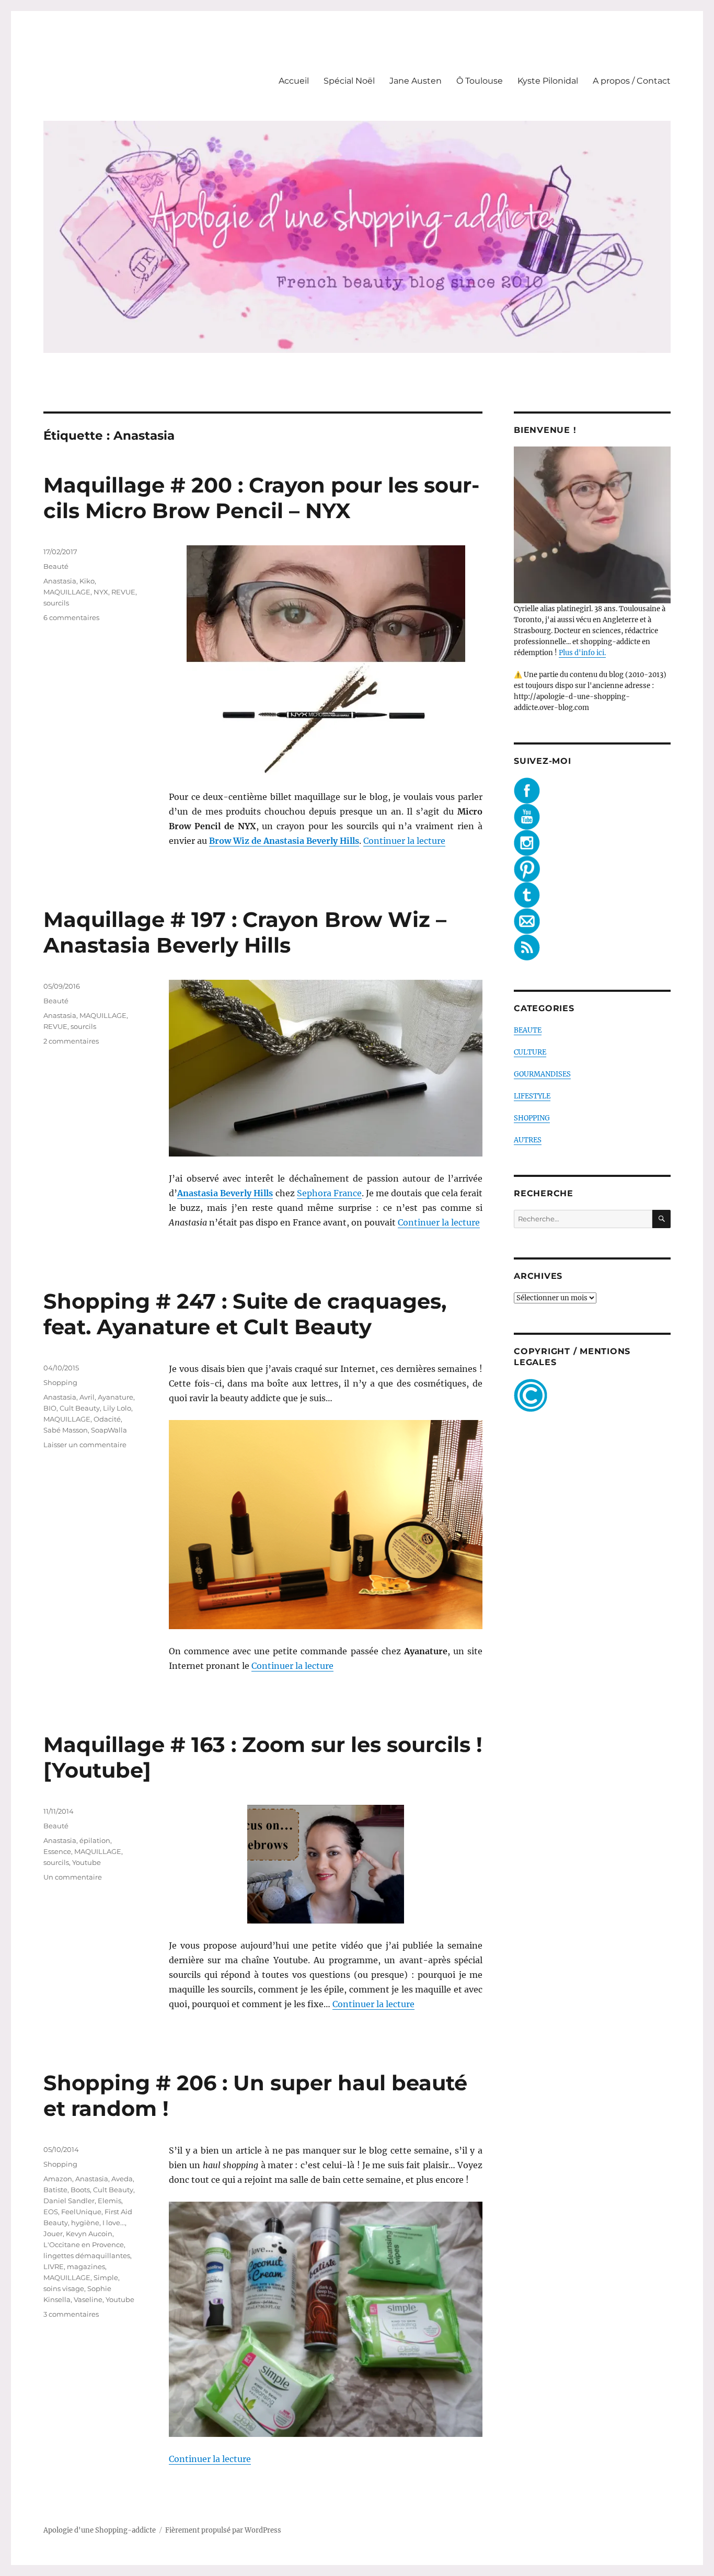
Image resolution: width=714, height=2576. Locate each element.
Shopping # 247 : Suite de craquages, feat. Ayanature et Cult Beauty (245, 1314)
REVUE (123, 592)
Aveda (122, 2179)
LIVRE (54, 2266)
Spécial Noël (349, 81)
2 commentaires (71, 1041)
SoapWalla (109, 1430)
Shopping (60, 1382)
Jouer (53, 2234)
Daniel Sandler (69, 2201)
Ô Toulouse (480, 81)
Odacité (107, 1419)
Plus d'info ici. (582, 653)
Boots (80, 2190)
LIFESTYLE (532, 1096)
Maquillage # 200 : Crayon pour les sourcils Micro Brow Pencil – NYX (261, 498)
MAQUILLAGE (67, 592)
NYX (101, 592)
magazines (86, 2266)
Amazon (58, 2179)
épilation (95, 1840)
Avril (87, 1397)
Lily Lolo (117, 1408)
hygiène (85, 2223)
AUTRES (528, 1140)
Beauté (56, 566)
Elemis (110, 2201)
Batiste (55, 2190)
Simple (106, 2277)
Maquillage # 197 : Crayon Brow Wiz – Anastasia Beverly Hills (245, 932)
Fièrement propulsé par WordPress (223, 2530)
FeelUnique (81, 2212)
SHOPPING (532, 1118)
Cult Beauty (80, 1408)
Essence (57, 1851)
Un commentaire (73, 1877)
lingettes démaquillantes (87, 2256)
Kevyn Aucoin (89, 2234)
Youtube (87, 1862)
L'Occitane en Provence (84, 2245)
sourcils (56, 603)
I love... (114, 2223)
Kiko (87, 581)
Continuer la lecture (404, 841)
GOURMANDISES (542, 1074)
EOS (51, 2212)
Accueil (294, 81)
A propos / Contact (632, 81)
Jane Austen (416, 81)
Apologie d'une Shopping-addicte (100, 2530)
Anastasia (60, 581)
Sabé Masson (66, 1430)
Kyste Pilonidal (548, 81)
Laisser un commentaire (85, 1445)
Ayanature (116, 1397)
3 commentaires (71, 2314)
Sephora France (329, 1193)
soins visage (64, 2288)
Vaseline (88, 2299)
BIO (50, 1408)
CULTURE (530, 1052)
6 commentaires (71, 617)
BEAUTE (528, 1030)
